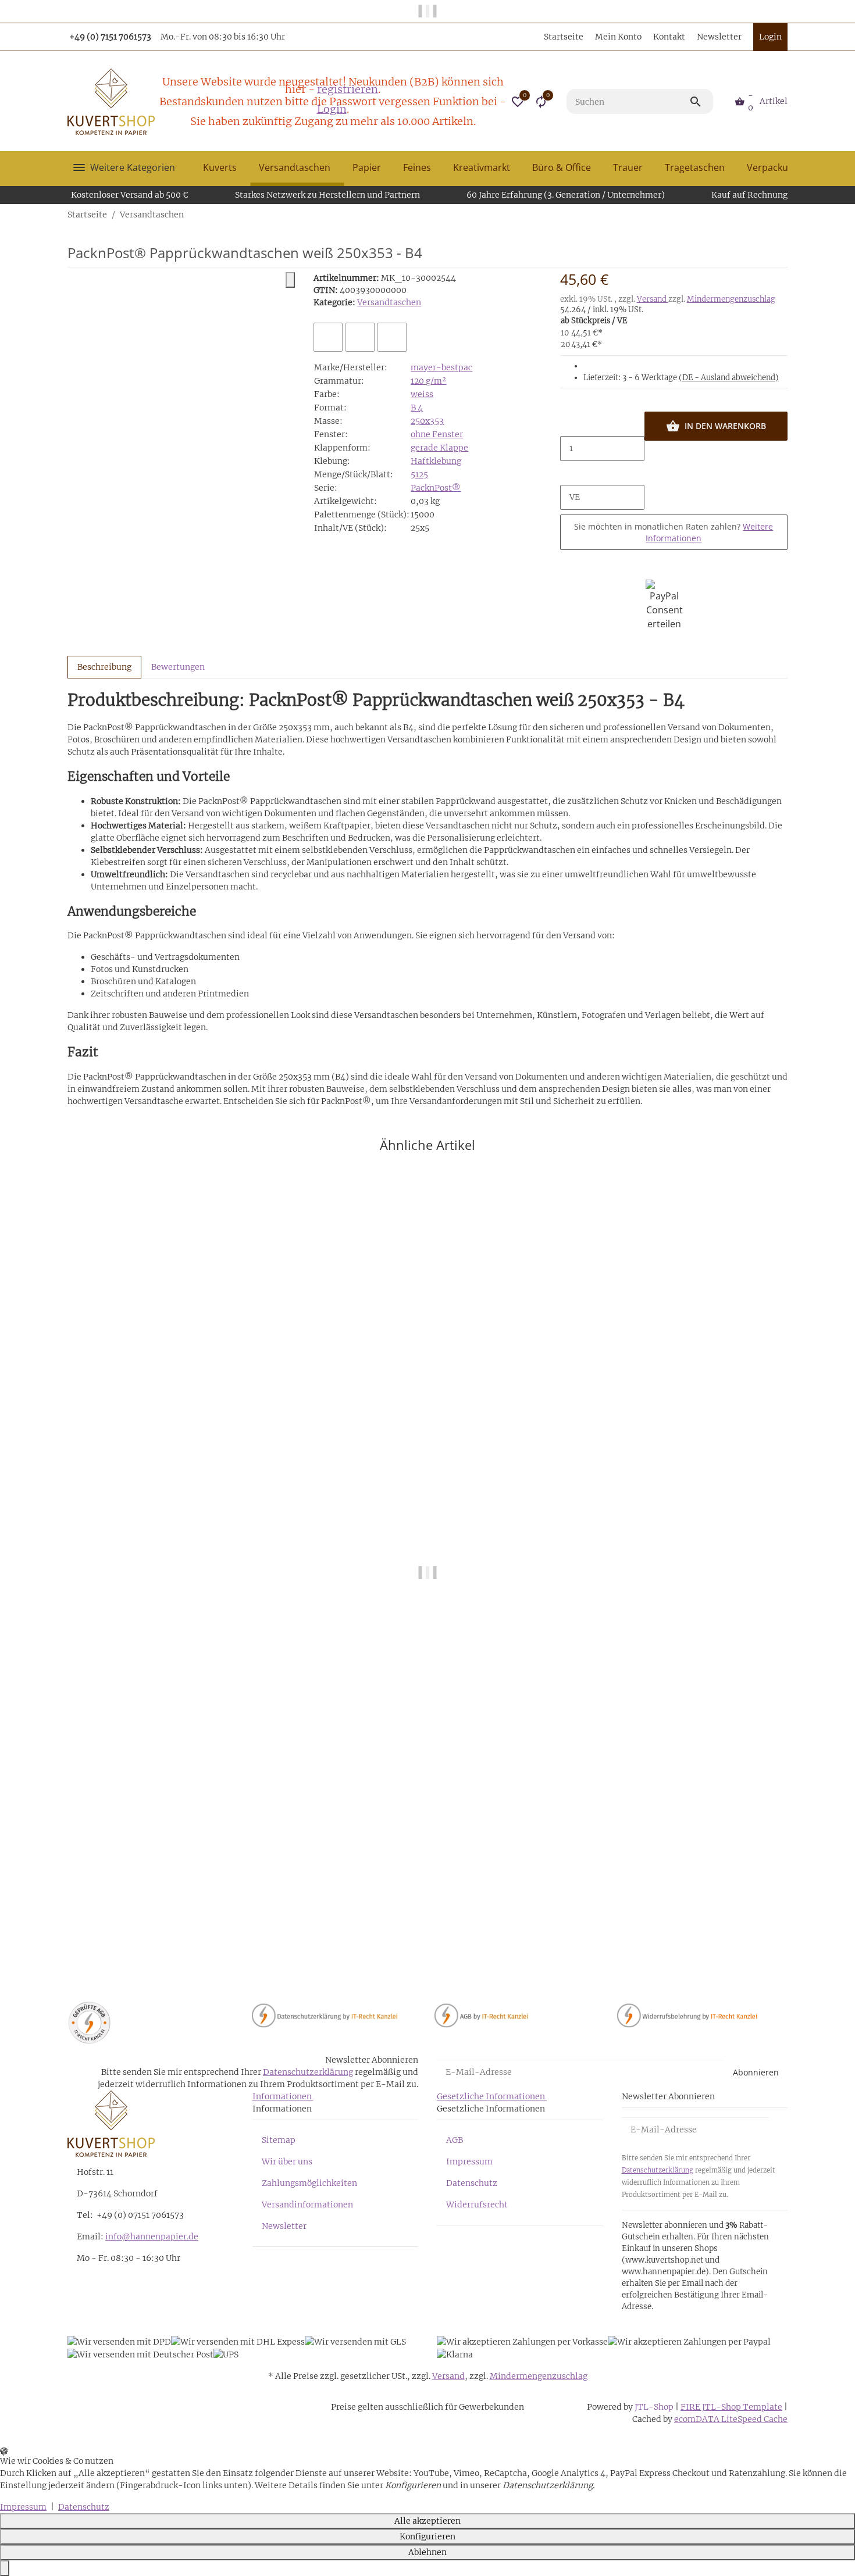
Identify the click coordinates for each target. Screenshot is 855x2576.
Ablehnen (427, 2552)
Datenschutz (472, 2183)
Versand (653, 299)
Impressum (469, 2161)
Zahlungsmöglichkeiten (309, 2183)
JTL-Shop (655, 2407)
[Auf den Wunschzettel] (360, 337)
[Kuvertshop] (111, 102)
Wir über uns (287, 2161)
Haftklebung (436, 461)
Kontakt (669, 37)
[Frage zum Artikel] (392, 337)
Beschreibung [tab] (104, 667)
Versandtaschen (389, 302)
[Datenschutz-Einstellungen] (5, 2568)
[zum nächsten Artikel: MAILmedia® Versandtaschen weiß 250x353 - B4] (787, 215)
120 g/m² (428, 381)
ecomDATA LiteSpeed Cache (731, 2419)
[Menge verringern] (569, 424)
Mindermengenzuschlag (731, 299)
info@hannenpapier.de (152, 2236)
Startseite (564, 37)
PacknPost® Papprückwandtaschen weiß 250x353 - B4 (177, 1931)
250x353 (427, 421)
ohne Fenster (437, 434)
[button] (518, 102)
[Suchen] (701, 102)
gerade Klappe (439, 448)
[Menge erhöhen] (569, 473)
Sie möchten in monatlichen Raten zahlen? (674, 532)
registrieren (348, 89)
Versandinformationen (307, 2205)
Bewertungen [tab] (178, 667)
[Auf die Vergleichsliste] (328, 337)
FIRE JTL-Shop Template (731, 2407)
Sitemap (279, 2140)
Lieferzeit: (681, 378)
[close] (290, 280)
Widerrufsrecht (477, 2205)
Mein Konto (618, 37)
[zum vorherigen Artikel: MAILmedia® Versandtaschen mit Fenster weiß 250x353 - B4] (780, 215)
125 (422, 474)
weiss (422, 394)
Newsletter (719, 37)
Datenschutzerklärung (308, 2072)
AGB (455, 2140)
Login (332, 109)
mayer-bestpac (441, 367)
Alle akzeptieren (427, 2521)
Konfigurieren (427, 2536)
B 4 (417, 408)
